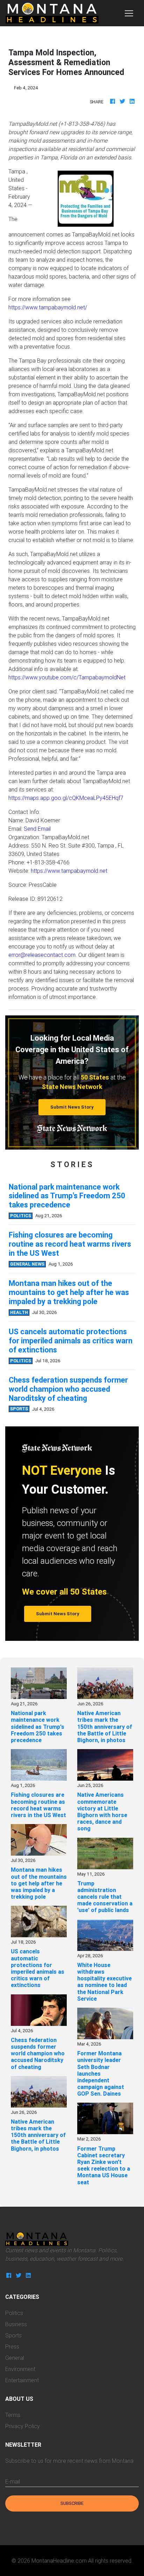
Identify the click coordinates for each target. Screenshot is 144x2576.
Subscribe (72, 2503)
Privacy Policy (23, 2426)
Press (12, 2347)
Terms (13, 2415)
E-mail (13, 2481)
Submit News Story (72, 1107)
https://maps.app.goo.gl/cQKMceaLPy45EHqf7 (66, 798)
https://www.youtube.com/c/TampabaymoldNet (67, 677)
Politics (14, 2313)
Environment (20, 2369)
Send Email (37, 829)
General (15, 2358)
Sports (13, 2335)
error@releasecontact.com (42, 955)
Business (16, 2324)
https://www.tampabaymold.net (69, 871)
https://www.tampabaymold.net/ (48, 307)
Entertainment (22, 2380)
